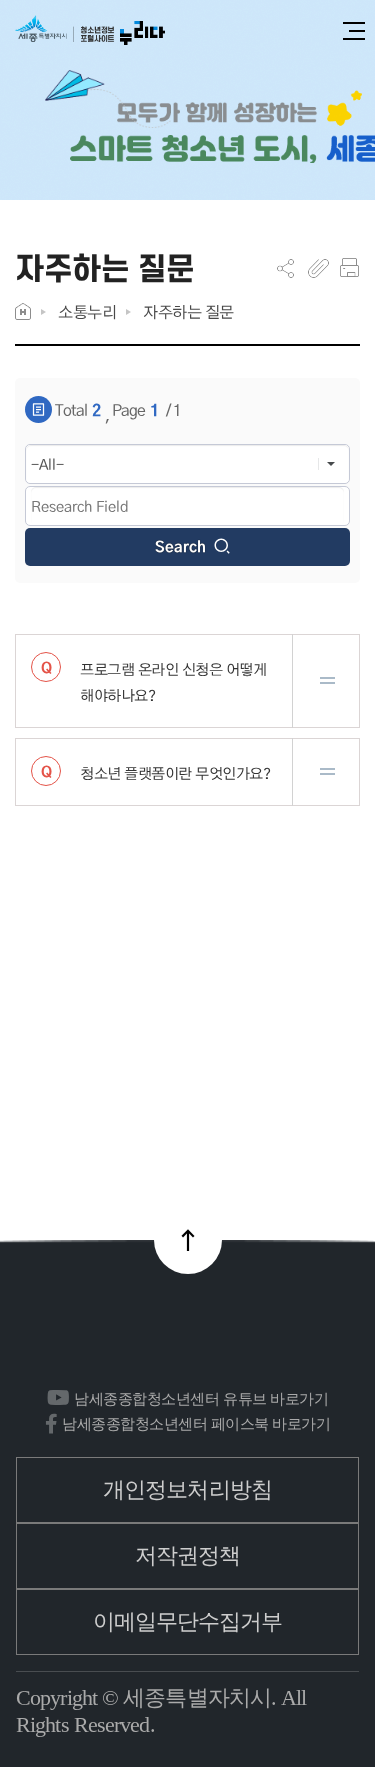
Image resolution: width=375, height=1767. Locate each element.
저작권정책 (188, 1555)
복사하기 (318, 268)
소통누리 (87, 311)
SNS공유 (285, 268)
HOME (23, 311)
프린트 (349, 268)
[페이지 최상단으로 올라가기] (188, 1240)
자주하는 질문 (188, 311)
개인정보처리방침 (187, 1489)
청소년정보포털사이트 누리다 (90, 31)
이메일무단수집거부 (188, 1621)
